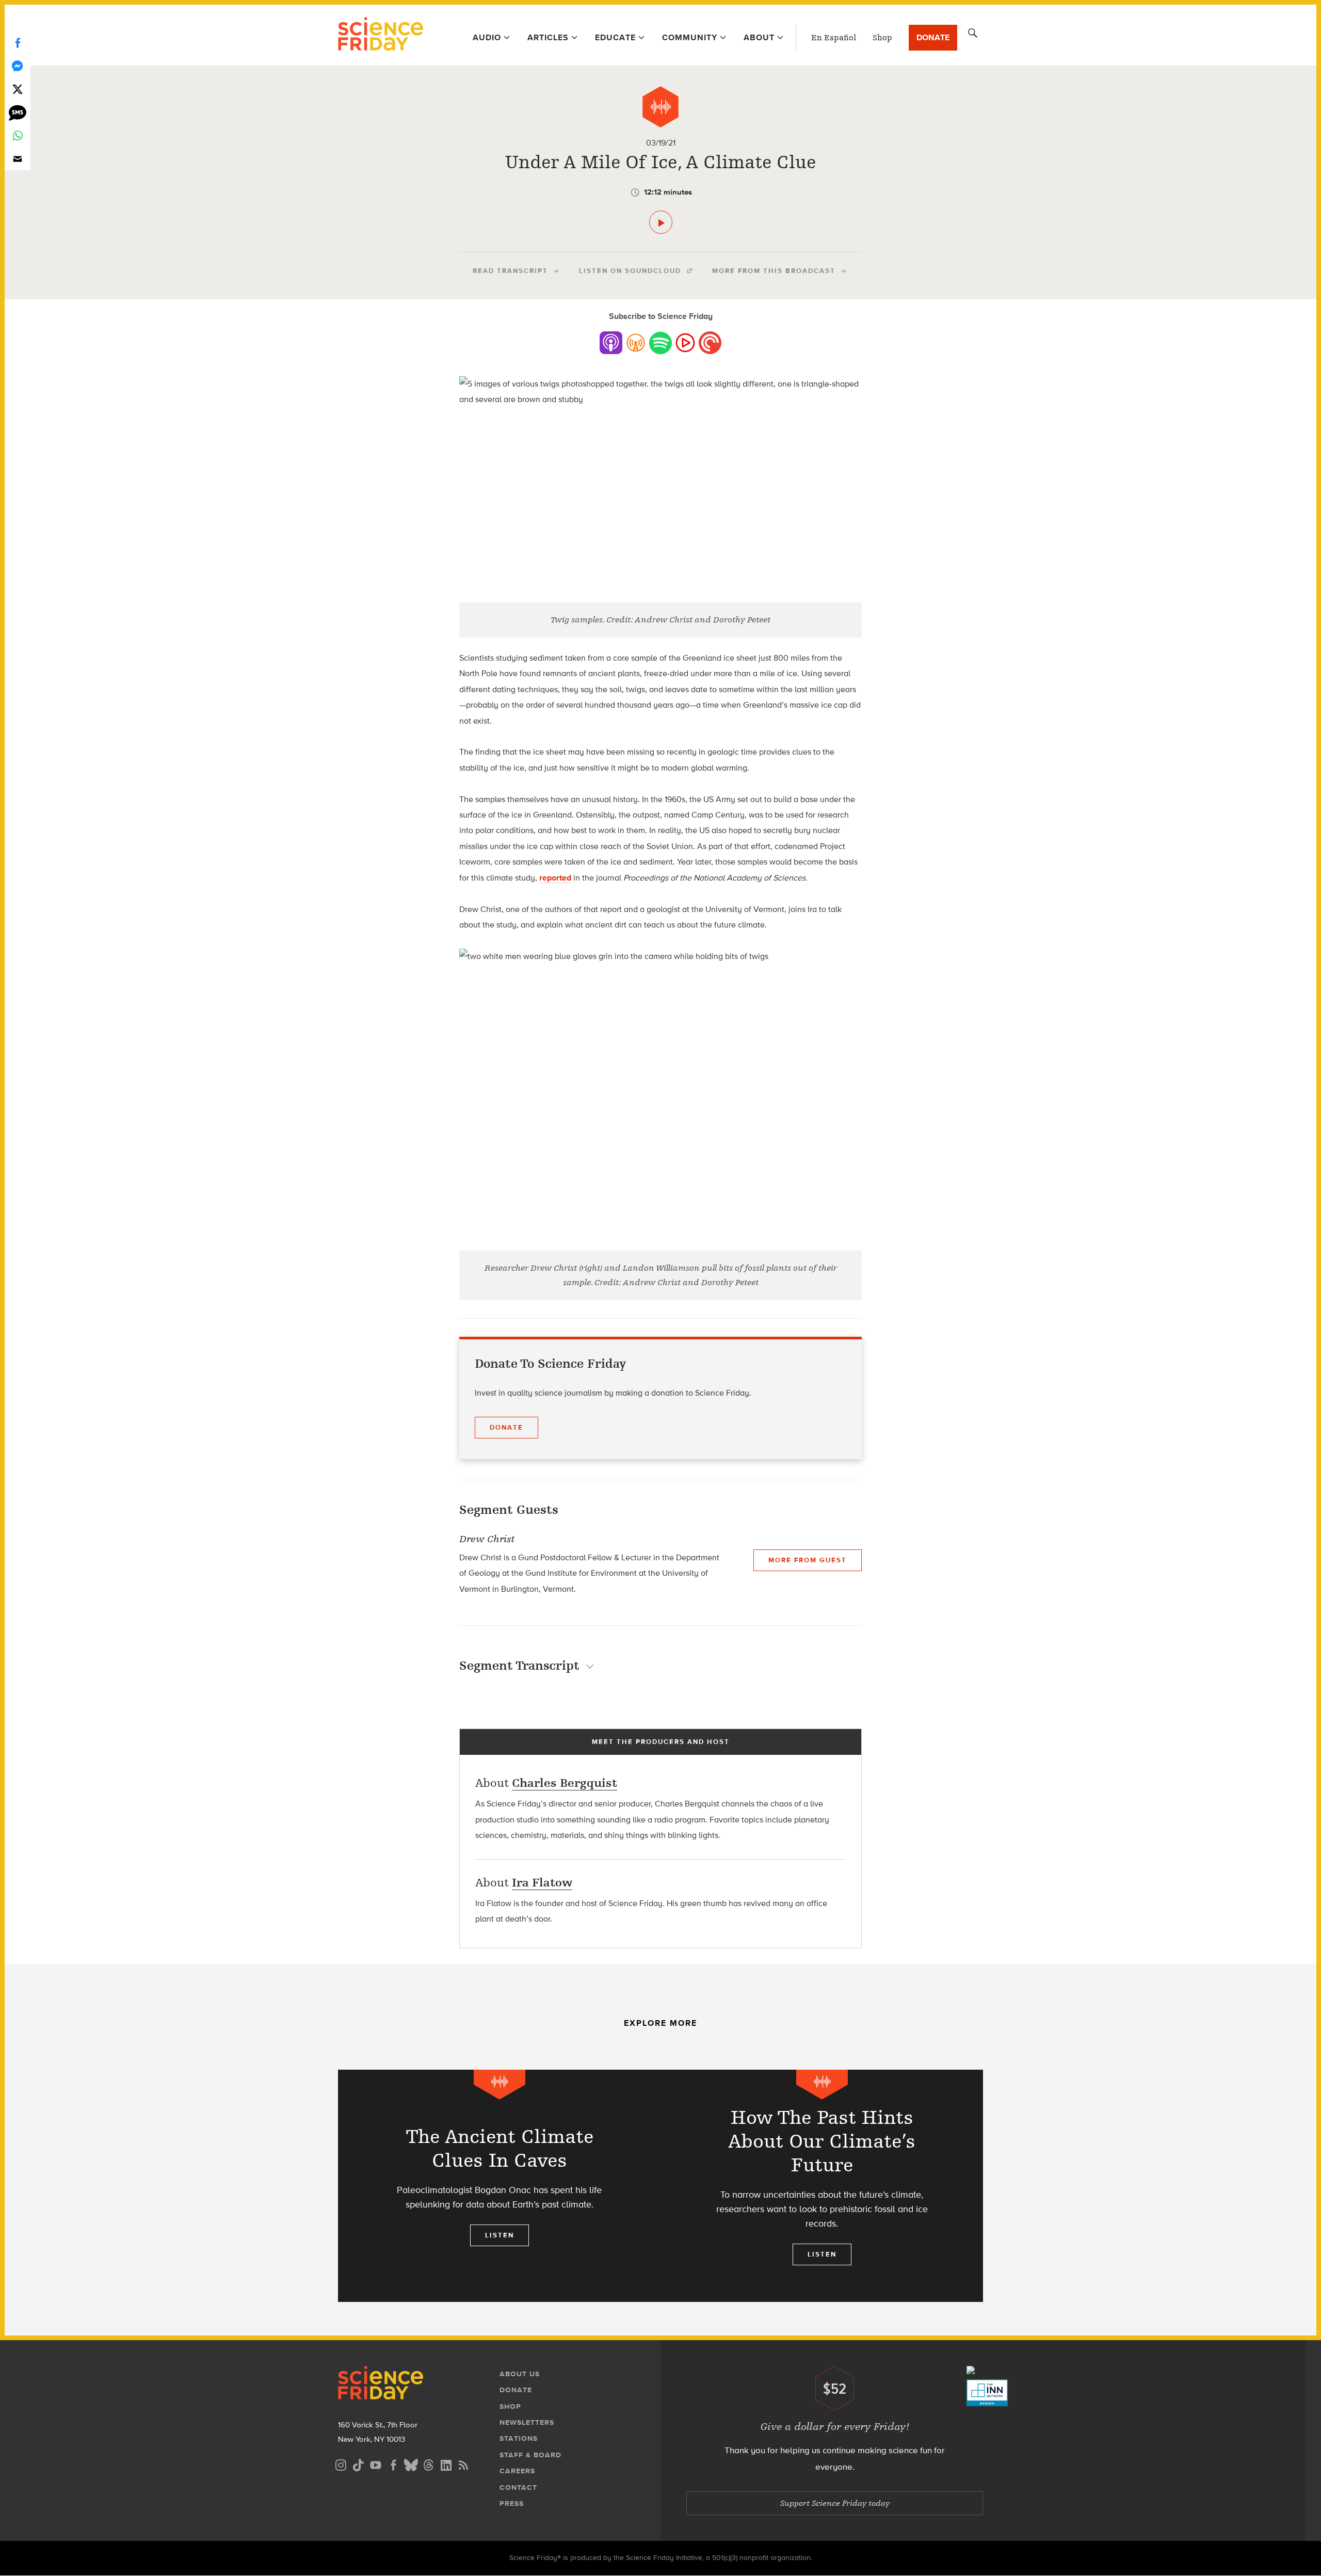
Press (512, 2503)
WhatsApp (18, 135)
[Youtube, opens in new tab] (376, 2464)
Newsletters (527, 2422)
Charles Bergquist (565, 1783)
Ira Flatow (542, 1883)
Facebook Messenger (18, 66)
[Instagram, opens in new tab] (341, 2464)
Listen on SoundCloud (630, 271)
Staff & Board (530, 2455)
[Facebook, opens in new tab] (393, 2464)
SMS (18, 112)
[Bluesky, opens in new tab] (411, 2464)
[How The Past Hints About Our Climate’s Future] (822, 2186)
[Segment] (660, 107)
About (759, 37)
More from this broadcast (774, 271)
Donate (933, 37)
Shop (882, 38)
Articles (548, 37)
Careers (517, 2471)
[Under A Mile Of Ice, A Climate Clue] (661, 222)
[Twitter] (18, 89)
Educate (615, 37)
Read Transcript (510, 271)
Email (18, 159)
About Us (520, 2374)
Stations (519, 2438)
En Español (834, 38)
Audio (487, 37)
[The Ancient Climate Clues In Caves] (499, 2186)
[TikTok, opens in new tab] (358, 2464)
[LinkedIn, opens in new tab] (446, 2464)
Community (690, 37)
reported (555, 878)
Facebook (18, 43)
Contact (518, 2487)
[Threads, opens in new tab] (428, 2464)
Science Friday (381, 35)
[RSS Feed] (463, 2464)
